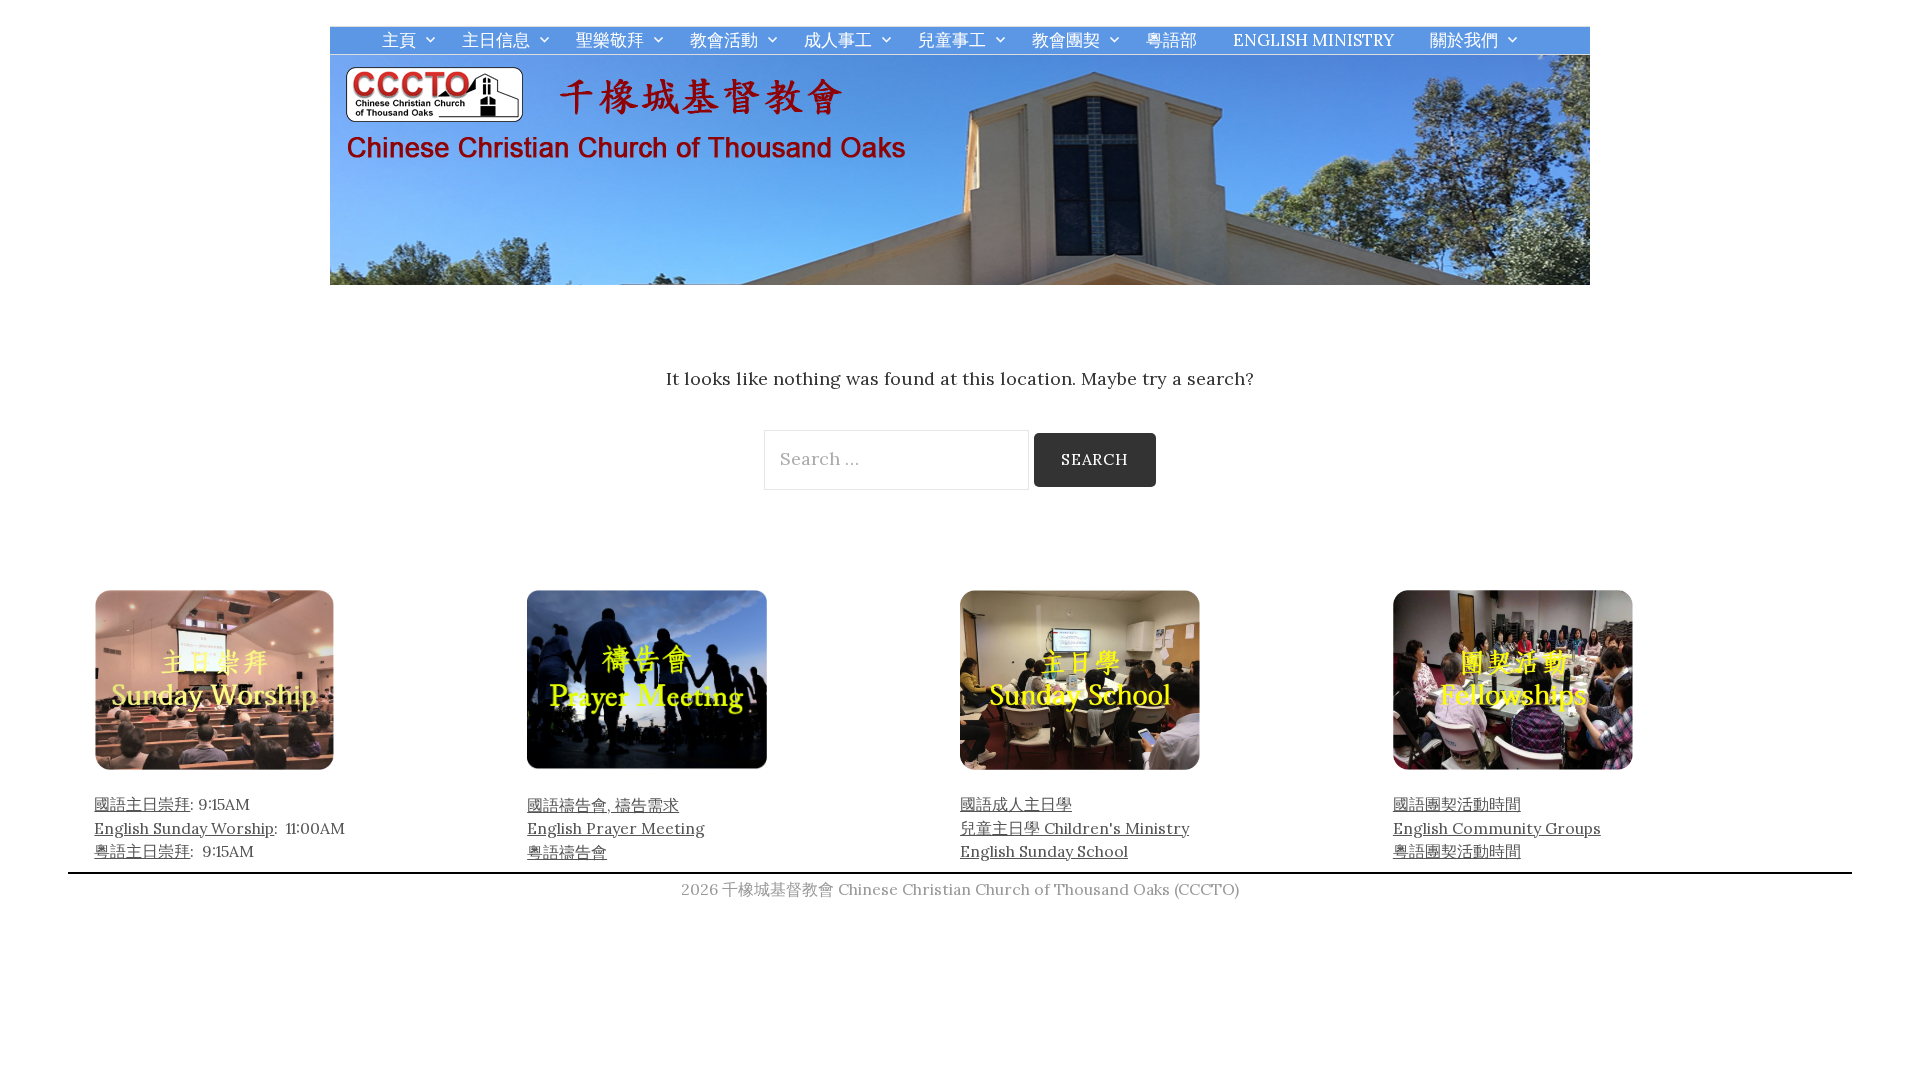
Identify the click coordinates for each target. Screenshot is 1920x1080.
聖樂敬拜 (610, 40)
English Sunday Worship (184, 828)
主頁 (399, 40)
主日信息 (496, 40)
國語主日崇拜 (142, 804)
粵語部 (1171, 40)
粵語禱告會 (567, 852)
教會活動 (724, 40)
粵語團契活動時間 (1457, 851)
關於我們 (1464, 40)
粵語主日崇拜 (142, 851)
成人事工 (838, 40)
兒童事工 (952, 40)
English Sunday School (1044, 851)
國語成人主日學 (1016, 804)
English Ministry (1313, 40)
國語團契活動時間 (1457, 804)
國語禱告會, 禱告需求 (603, 805)
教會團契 (1066, 40)
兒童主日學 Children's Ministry (1074, 828)
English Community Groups (1497, 828)
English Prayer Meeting (616, 828)
